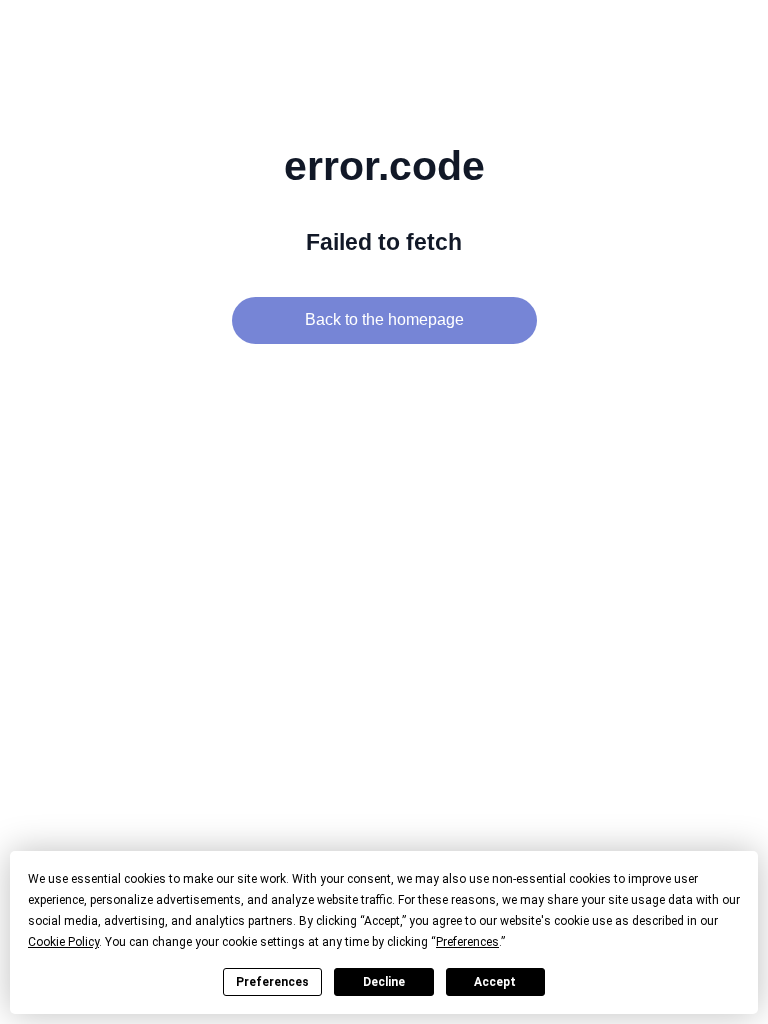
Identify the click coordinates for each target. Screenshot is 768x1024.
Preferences (272, 982)
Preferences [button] (467, 942)
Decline (384, 982)
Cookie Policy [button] (63, 942)
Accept (495, 982)
